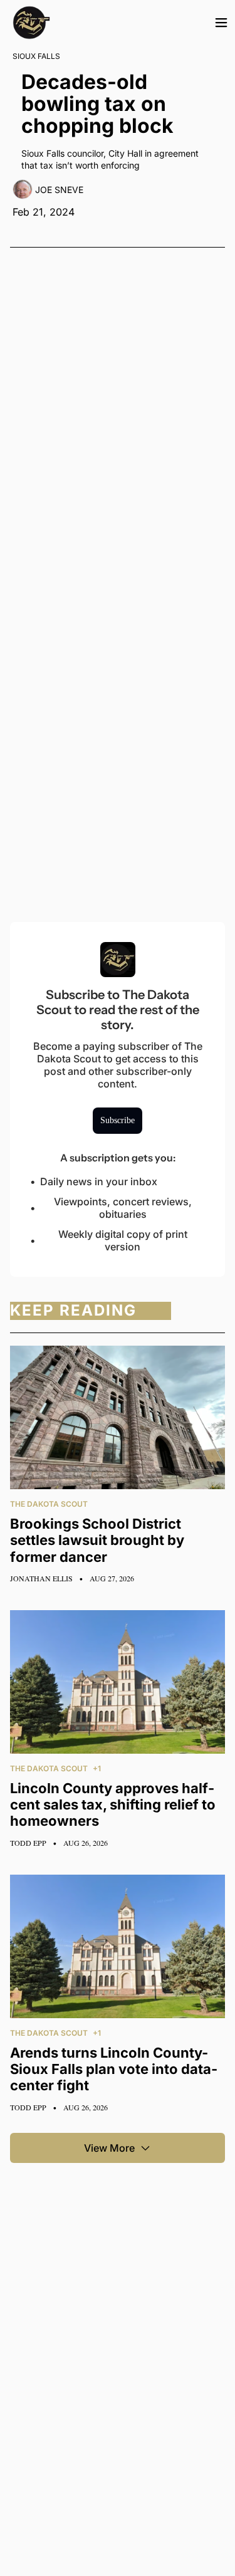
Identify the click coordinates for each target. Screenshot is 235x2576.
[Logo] (31, 23)
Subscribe (118, 1120)
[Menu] (221, 23)
